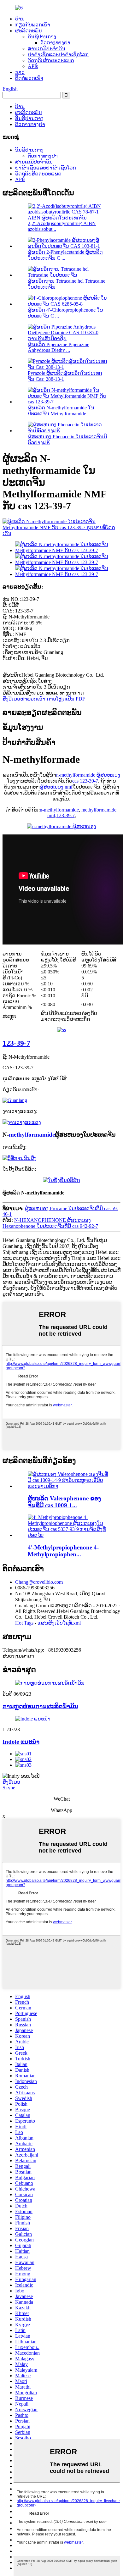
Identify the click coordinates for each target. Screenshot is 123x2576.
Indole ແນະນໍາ (21, 1742)
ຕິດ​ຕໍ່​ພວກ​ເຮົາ (29, 78)
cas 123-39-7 (85, 781)
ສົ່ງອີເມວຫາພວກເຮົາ (24, 699)
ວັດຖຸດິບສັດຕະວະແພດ (51, 61)
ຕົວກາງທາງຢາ (55, 43)
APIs (33, 66)
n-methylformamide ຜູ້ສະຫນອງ (88, 775)
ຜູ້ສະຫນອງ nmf (56, 787)
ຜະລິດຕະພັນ (29, 31)
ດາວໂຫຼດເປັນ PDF (66, 699)
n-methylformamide (59, 810)
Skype (9, 1788)
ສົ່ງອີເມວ (11, 1782)
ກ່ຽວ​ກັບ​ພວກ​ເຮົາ (33, 25)
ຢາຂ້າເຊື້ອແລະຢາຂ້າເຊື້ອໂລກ (58, 55)
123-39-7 (66, 815)
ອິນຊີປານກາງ (42, 37)
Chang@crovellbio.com (39, 1582)
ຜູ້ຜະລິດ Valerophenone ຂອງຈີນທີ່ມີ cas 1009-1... (64, 1502)
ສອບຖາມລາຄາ (18, 1656)
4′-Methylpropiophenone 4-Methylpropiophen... (63, 1551)
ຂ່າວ (20, 72)
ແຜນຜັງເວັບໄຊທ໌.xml (59, 1623)
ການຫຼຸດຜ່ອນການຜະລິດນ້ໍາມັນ (40, 1706)
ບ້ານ (20, 19)
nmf (51, 815)
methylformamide (99, 810)
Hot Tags (24, 1623)
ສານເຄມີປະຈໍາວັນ (47, 49)
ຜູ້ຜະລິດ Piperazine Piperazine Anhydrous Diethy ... (59, 347)
